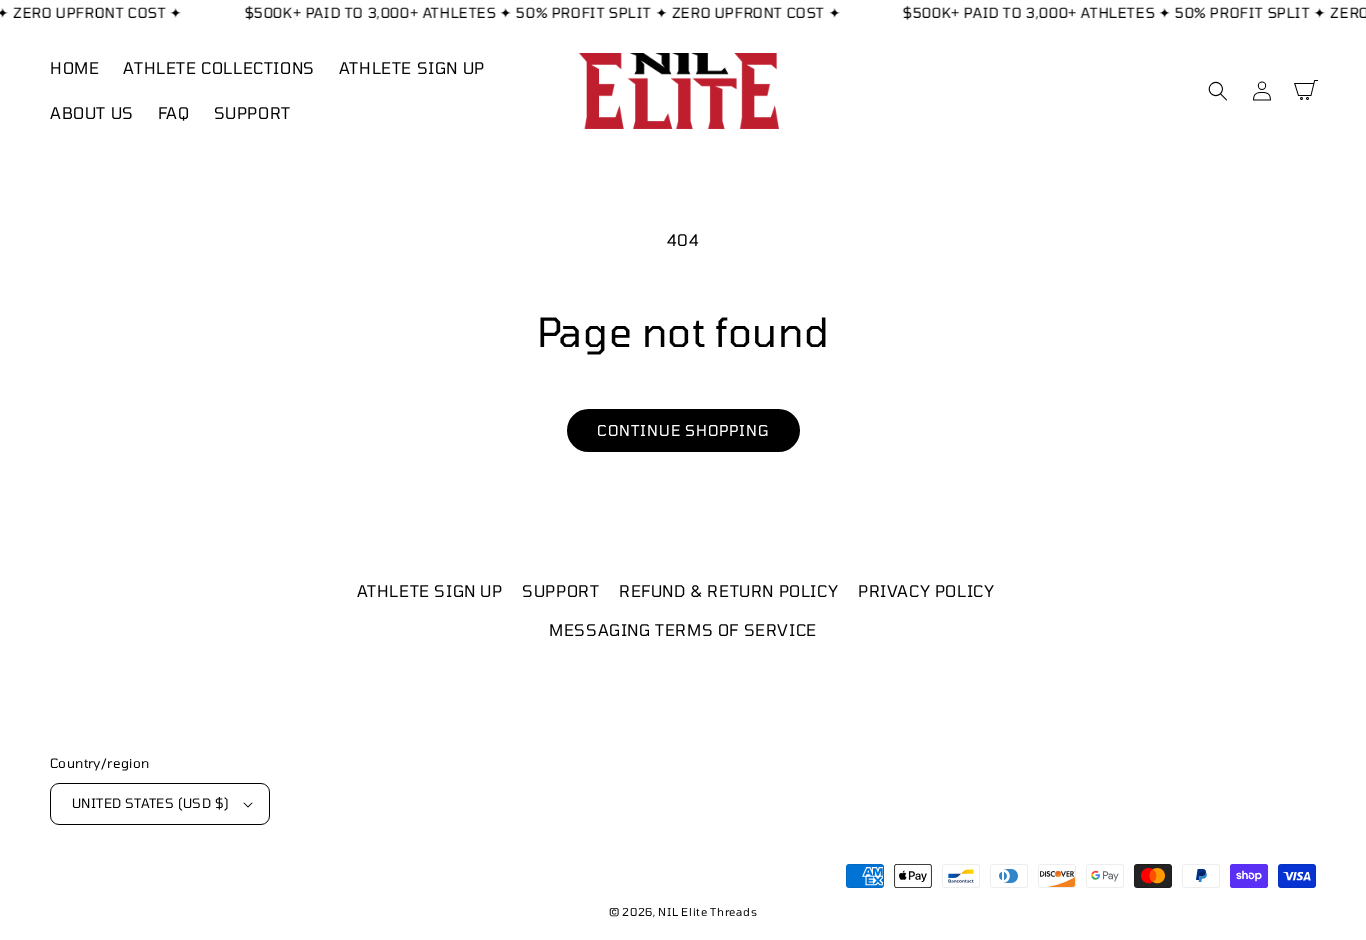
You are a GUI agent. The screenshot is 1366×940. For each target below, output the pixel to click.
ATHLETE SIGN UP (430, 590)
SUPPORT (560, 590)
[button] (1218, 91)
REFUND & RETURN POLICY (728, 590)
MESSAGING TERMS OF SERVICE (683, 629)
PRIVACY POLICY (926, 590)
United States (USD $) (150, 803)
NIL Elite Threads (707, 911)
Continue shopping (683, 430)
